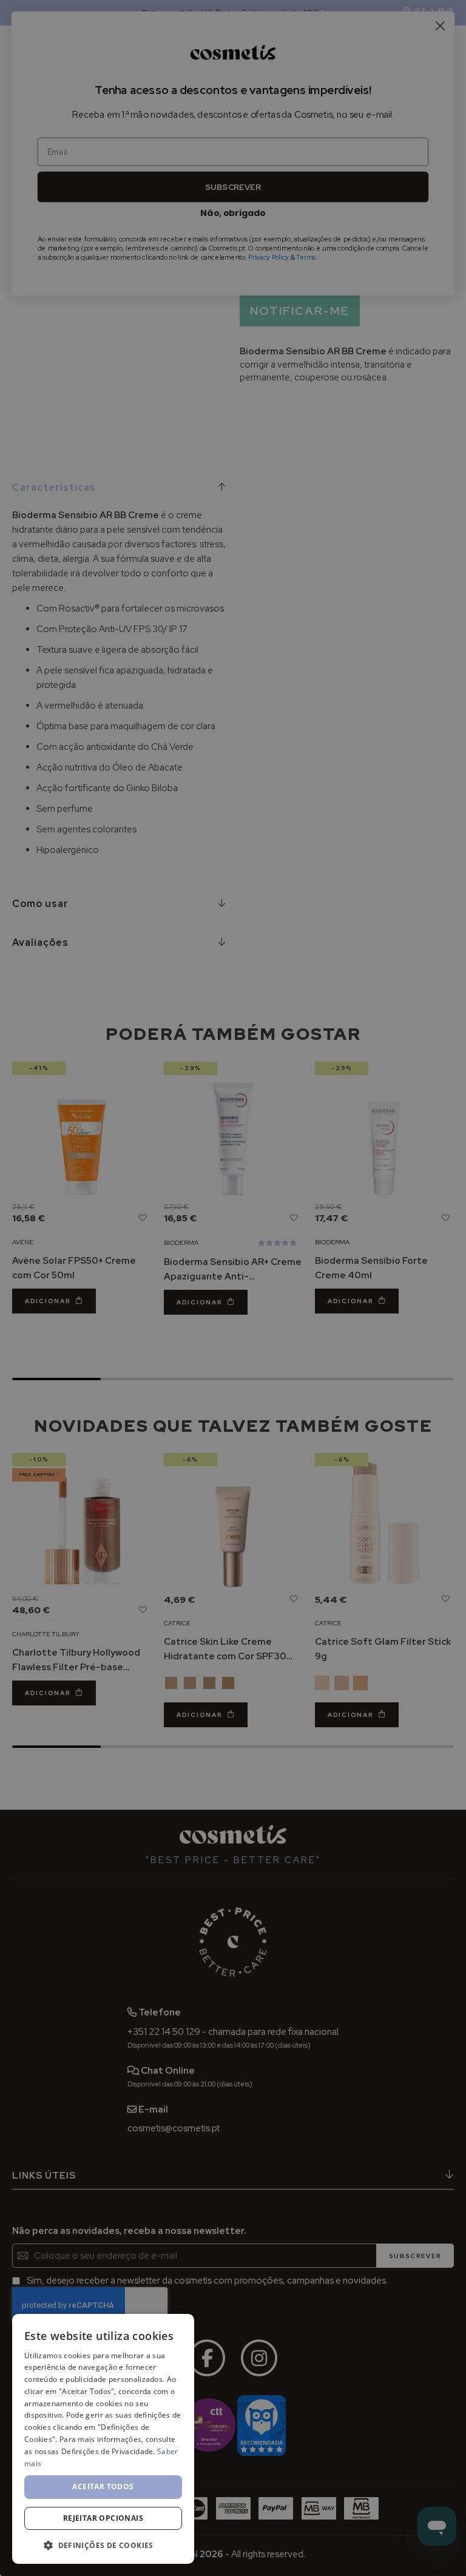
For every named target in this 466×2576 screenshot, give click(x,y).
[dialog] (103, 2439)
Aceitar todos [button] (103, 2487)
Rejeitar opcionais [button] (103, 2518)
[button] (103, 2545)
